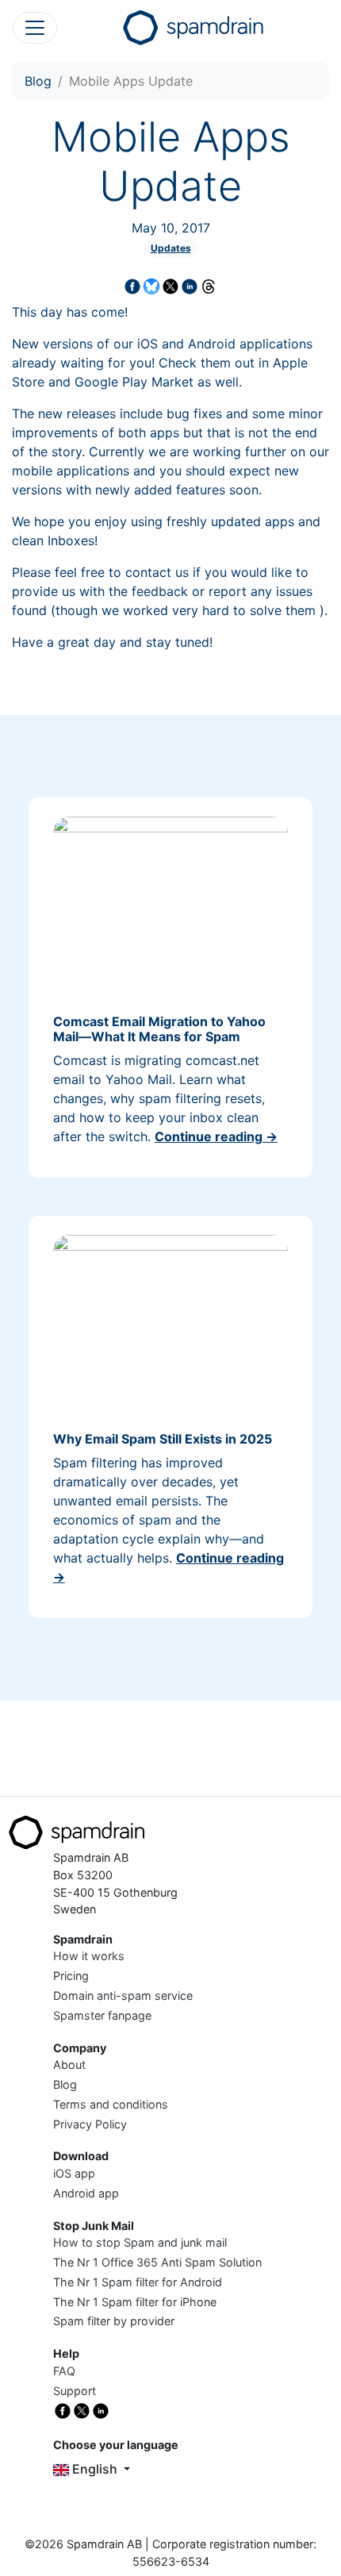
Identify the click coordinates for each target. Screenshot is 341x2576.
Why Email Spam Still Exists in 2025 (163, 1439)
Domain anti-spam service (123, 1995)
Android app (86, 2193)
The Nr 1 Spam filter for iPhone (135, 2302)
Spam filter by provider (114, 2321)
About (69, 2065)
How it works (89, 1956)
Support (75, 2391)
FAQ (64, 2371)
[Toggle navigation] (35, 28)
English (95, 2469)
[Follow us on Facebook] (63, 2410)
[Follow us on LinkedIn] (101, 2410)
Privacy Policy (90, 2124)
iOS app (74, 2173)
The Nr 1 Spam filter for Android (138, 2282)
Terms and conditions (111, 2104)
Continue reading (216, 1136)
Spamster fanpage (102, 2015)
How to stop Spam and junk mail (140, 2242)
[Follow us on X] (82, 2410)
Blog (38, 81)
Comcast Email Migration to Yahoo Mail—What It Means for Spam (159, 1029)
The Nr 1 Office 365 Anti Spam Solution (157, 2262)
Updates (171, 248)
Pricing (71, 1976)
